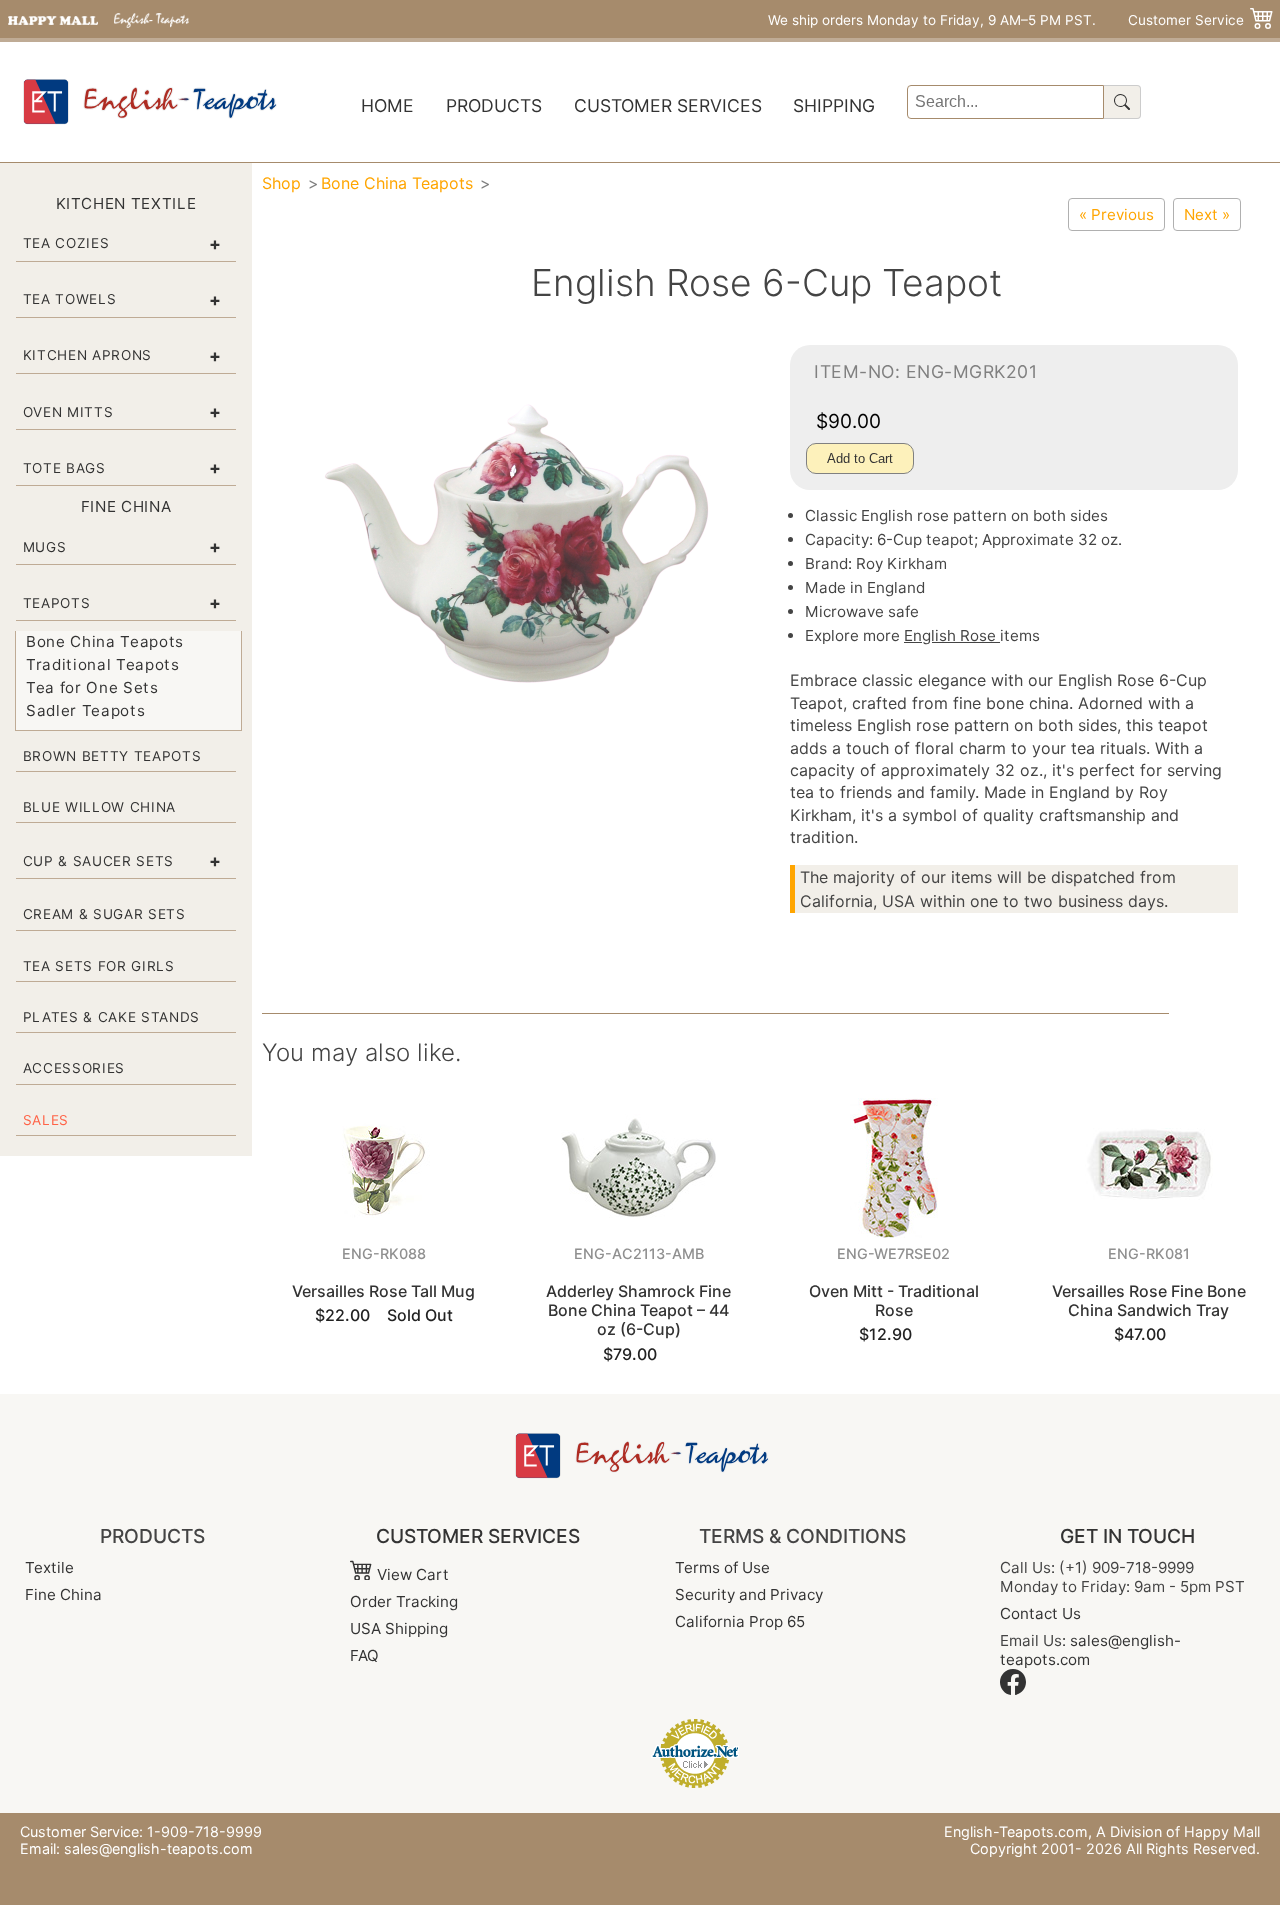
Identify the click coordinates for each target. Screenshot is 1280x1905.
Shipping (834, 105)
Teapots (57, 603)
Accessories (74, 1068)
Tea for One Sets (92, 687)
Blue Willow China (99, 807)
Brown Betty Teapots (112, 756)
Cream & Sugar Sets (104, 914)
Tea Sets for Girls (99, 966)
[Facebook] (1013, 1689)
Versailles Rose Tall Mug (383, 1291)
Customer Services (668, 105)
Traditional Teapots (103, 664)
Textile (49, 1567)
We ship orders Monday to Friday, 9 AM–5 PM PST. (932, 20)
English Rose (952, 635)
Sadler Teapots (85, 710)
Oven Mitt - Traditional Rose (894, 1300)
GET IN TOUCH (1127, 1536)
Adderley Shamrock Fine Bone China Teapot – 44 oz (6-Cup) (638, 1310)
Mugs (45, 547)
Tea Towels (70, 299)
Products (494, 105)
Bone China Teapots (105, 641)
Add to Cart (860, 458)
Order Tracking (404, 1601)
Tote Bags (64, 468)
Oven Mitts (68, 412)
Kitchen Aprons (87, 355)
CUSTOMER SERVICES (478, 1536)
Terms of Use (722, 1567)
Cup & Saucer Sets (98, 861)
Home (387, 105)
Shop (281, 183)
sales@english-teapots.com (158, 1848)
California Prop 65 (740, 1621)
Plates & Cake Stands (111, 1017)
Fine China (63, 1594)
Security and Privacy (749, 1594)
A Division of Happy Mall (1178, 1831)
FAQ (364, 1655)
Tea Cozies (66, 243)
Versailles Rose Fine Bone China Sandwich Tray (1149, 1300)
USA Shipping (399, 1628)
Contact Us (1040, 1613)
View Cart (411, 1574)
